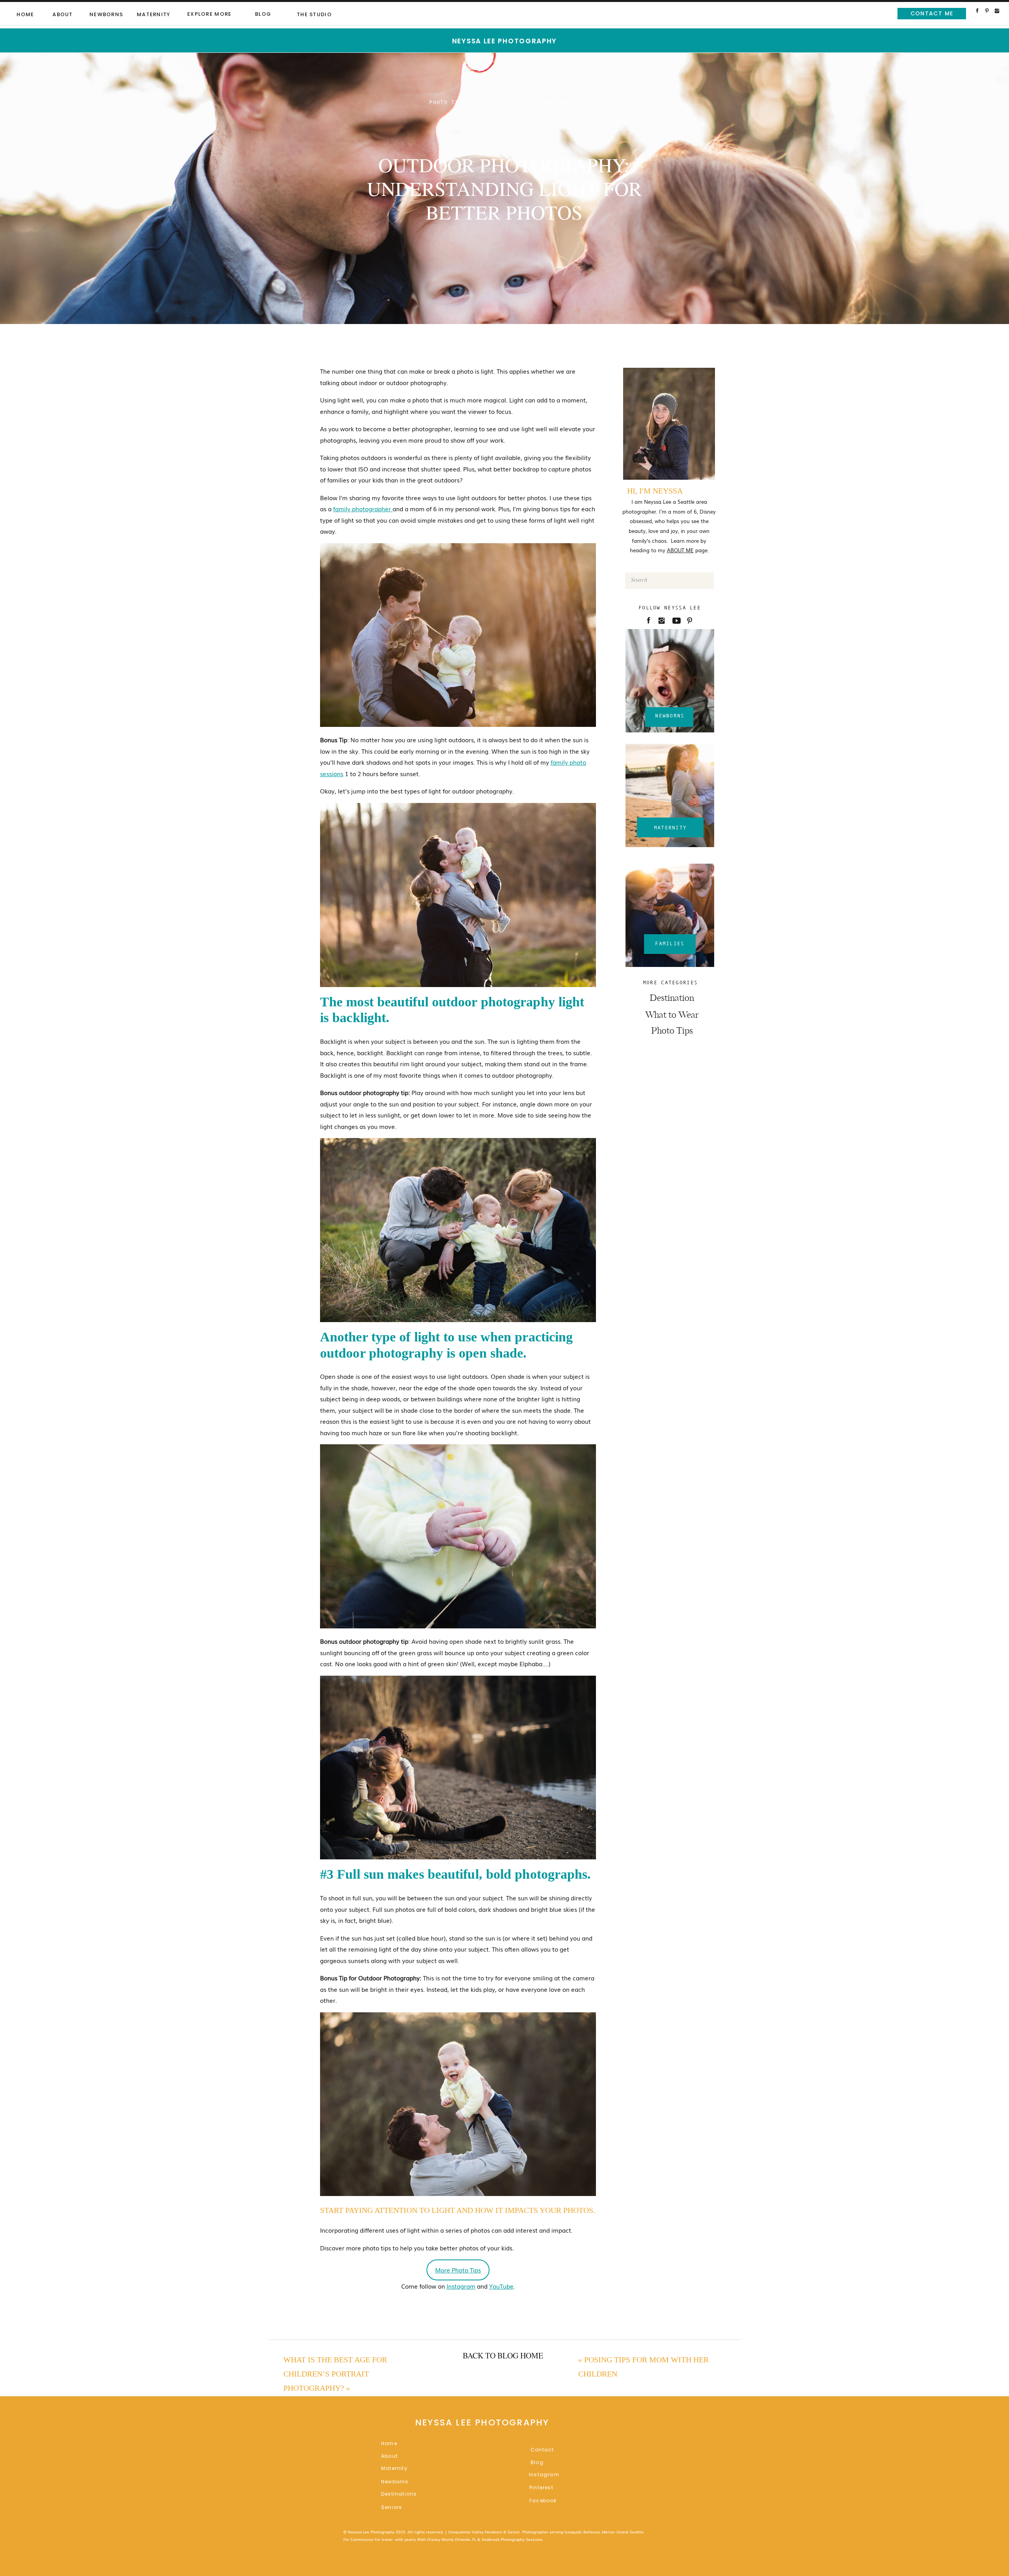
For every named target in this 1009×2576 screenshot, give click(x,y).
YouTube (501, 2286)
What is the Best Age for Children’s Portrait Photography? (335, 2374)
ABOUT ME (680, 550)
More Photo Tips (458, 2270)
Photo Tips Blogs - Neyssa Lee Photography (504, 102)
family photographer (363, 508)
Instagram (461, 2286)
